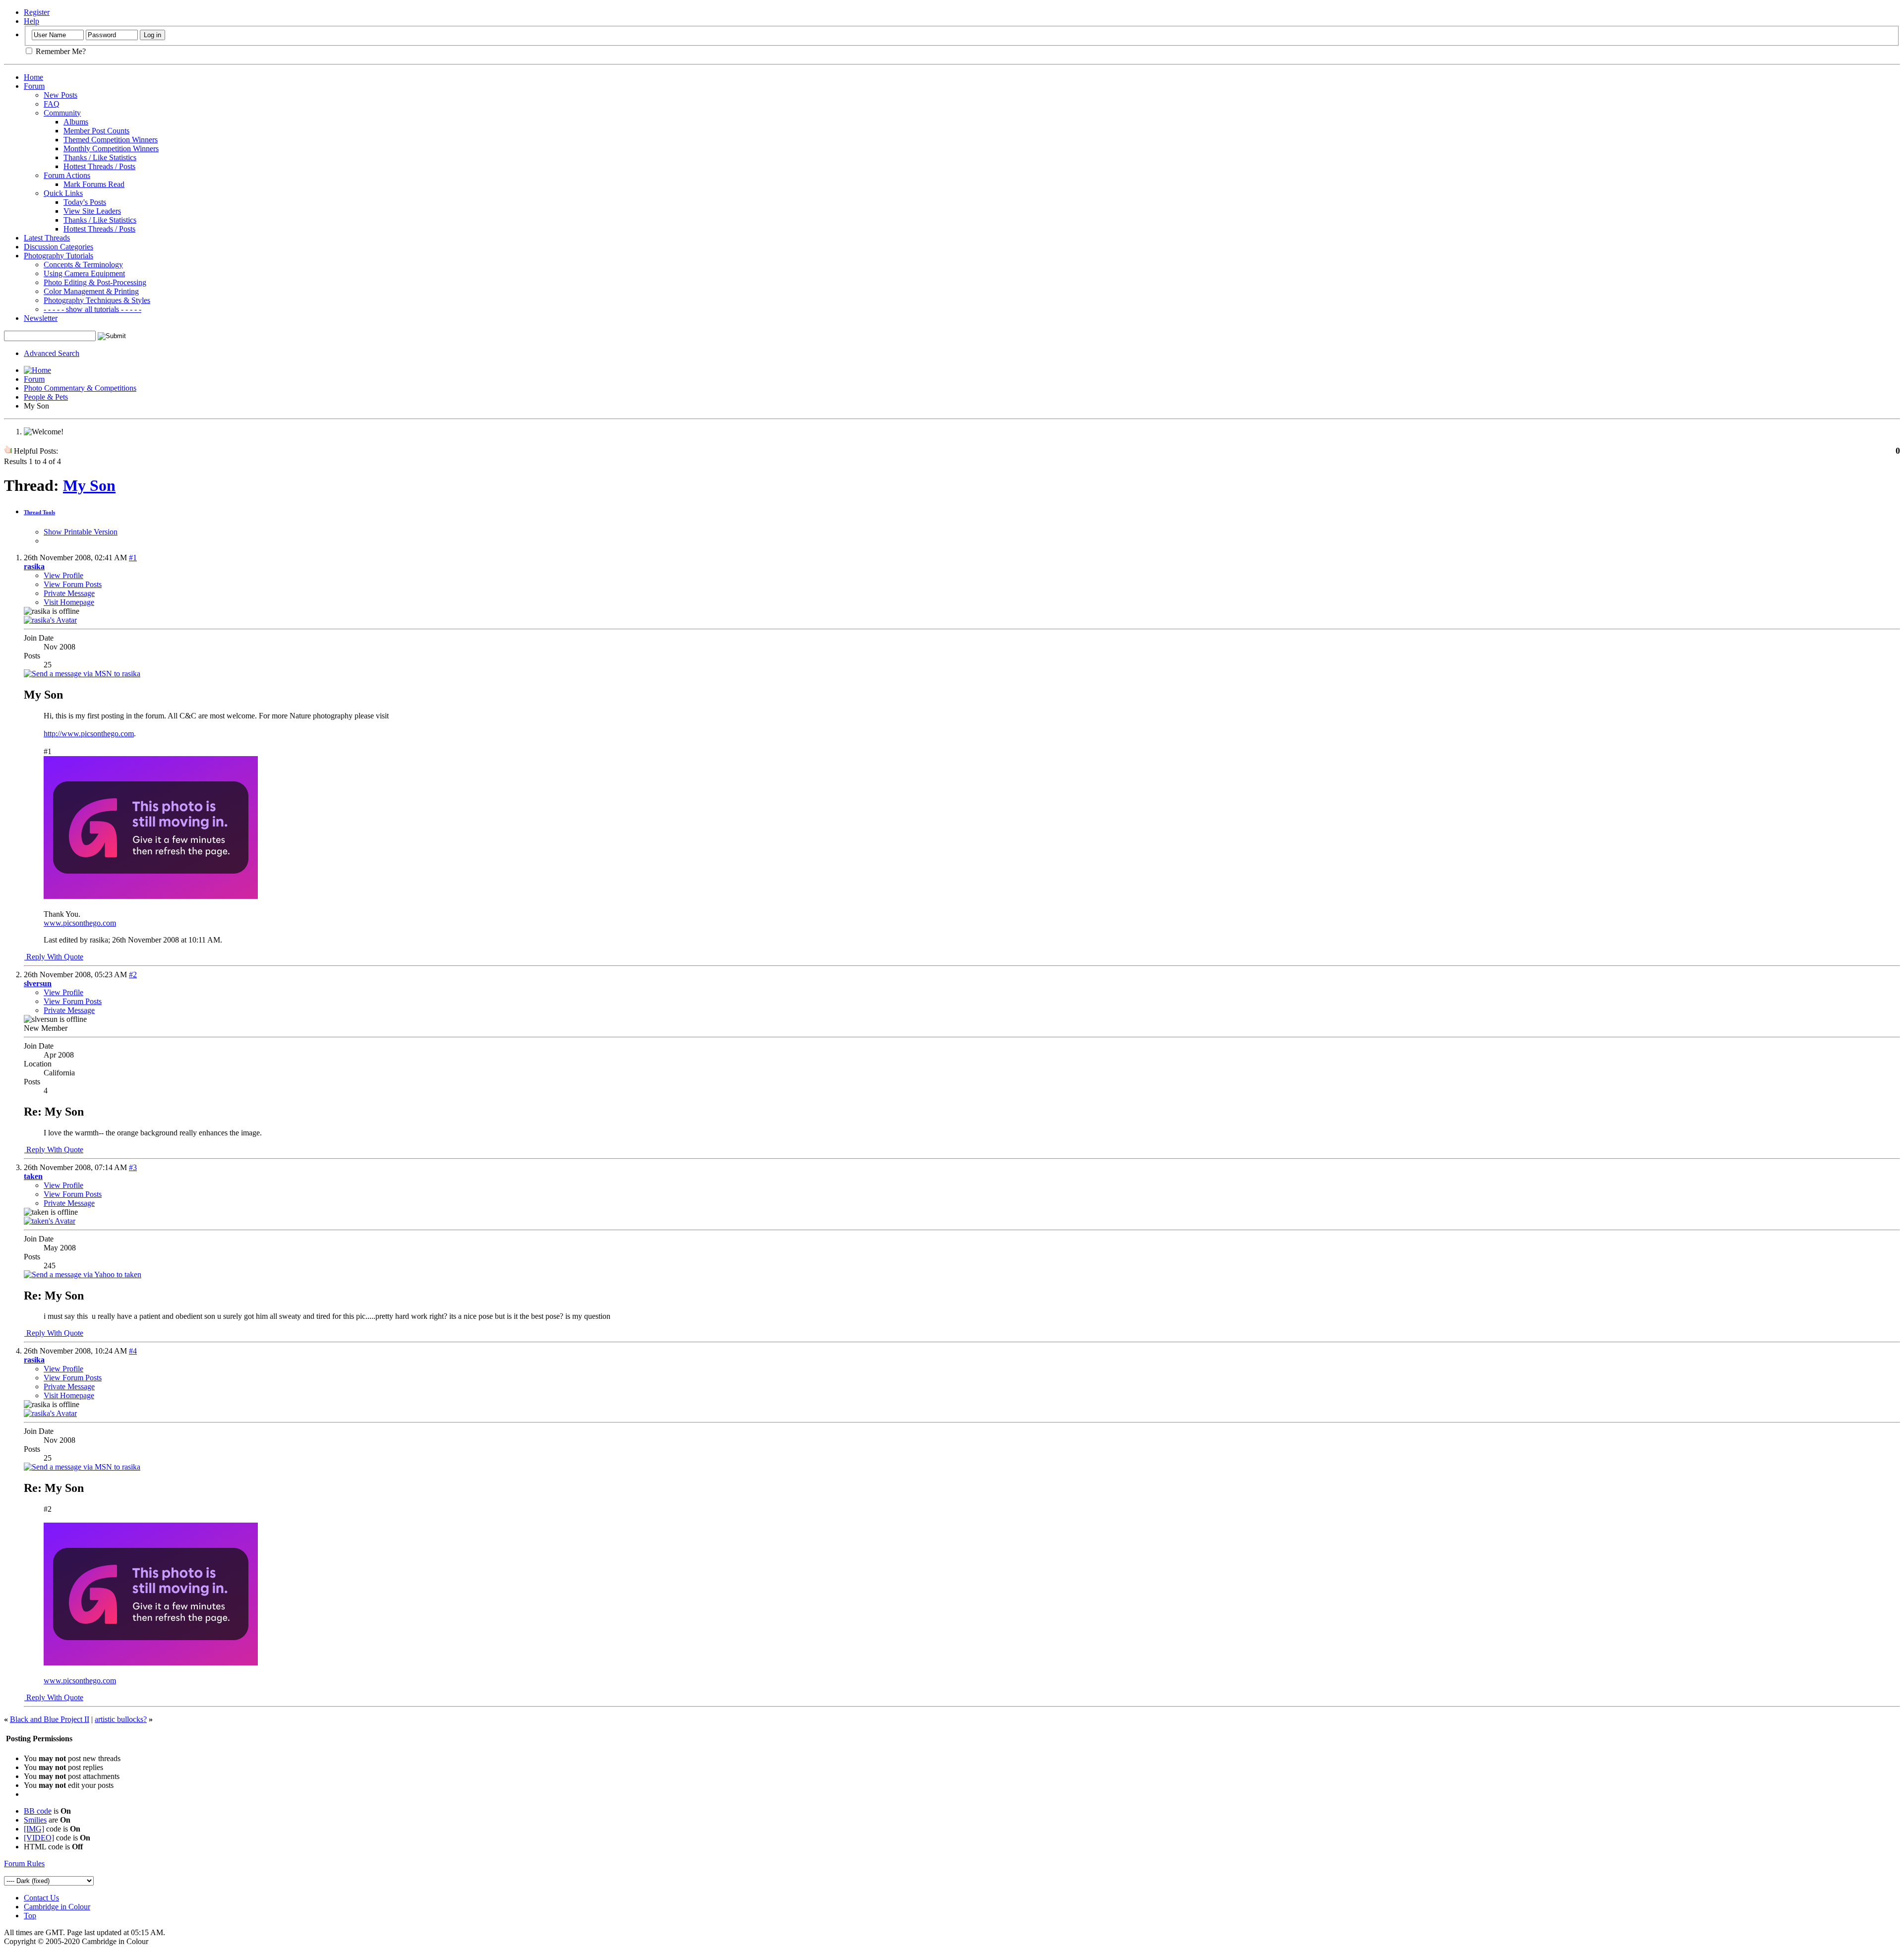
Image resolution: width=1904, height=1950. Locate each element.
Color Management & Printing (91, 291)
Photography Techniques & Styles (97, 300)
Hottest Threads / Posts (99, 166)
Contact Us (41, 1898)
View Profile (63, 575)
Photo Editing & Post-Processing (95, 282)
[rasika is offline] (50, 620)
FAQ (52, 104)
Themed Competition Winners (111, 140)
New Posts (60, 95)
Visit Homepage (69, 602)
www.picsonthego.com (80, 923)
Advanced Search (52, 353)
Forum (34, 86)
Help (31, 21)
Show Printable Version (81, 532)
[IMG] (34, 1829)
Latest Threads (47, 238)
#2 (133, 975)
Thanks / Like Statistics (100, 157)
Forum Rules (24, 1863)
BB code (38, 1811)
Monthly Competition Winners (111, 148)
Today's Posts (85, 202)
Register (37, 12)
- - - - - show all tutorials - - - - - (92, 309)
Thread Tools (39, 512)
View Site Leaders (92, 211)
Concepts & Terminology (83, 265)
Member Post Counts (96, 131)
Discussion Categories (59, 247)
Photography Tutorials (59, 256)
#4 (133, 1351)
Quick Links (63, 193)
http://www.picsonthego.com (89, 734)
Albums (76, 122)
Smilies (35, 1820)
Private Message (69, 593)
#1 (133, 558)
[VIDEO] (39, 1838)
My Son (89, 485)
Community (62, 113)
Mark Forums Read (94, 184)
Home (33, 77)
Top (30, 1916)
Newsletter (41, 318)
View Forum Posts (73, 584)
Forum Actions (67, 175)
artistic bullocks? (121, 1719)
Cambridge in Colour (57, 1907)
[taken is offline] (50, 1221)
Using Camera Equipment (84, 273)
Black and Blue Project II (50, 1719)
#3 (133, 1167)
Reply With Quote (54, 957)
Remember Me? (60, 51)
